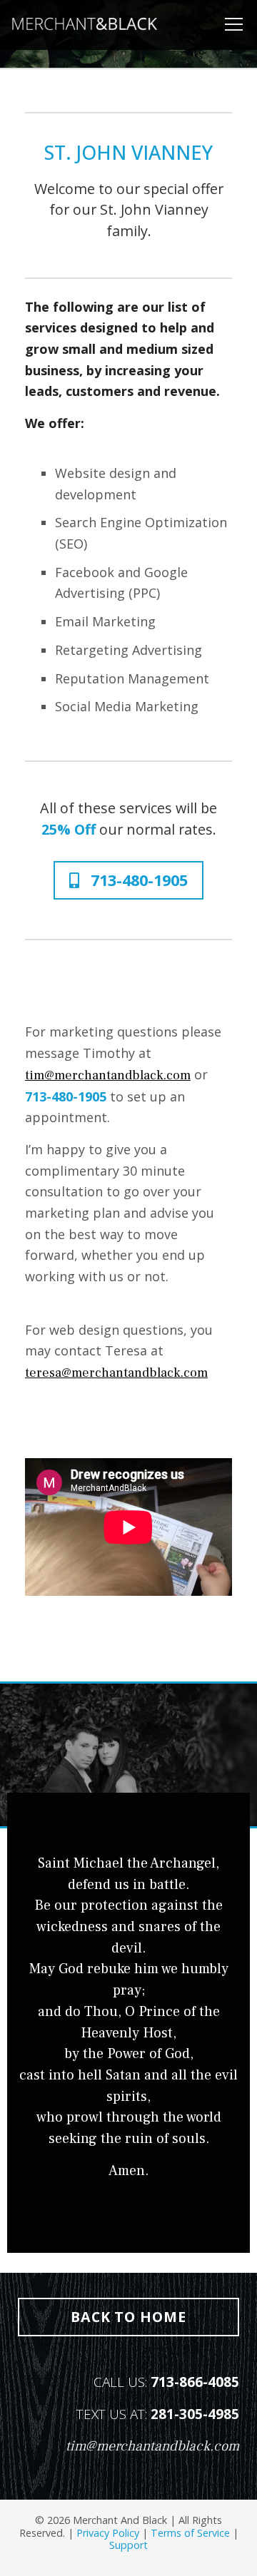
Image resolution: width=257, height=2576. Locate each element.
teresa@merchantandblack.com (116, 1373)
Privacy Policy (108, 2533)
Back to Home (129, 2317)
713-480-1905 (137, 880)
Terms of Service (190, 2533)
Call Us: (166, 2382)
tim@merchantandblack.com (108, 1075)
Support (128, 2545)
